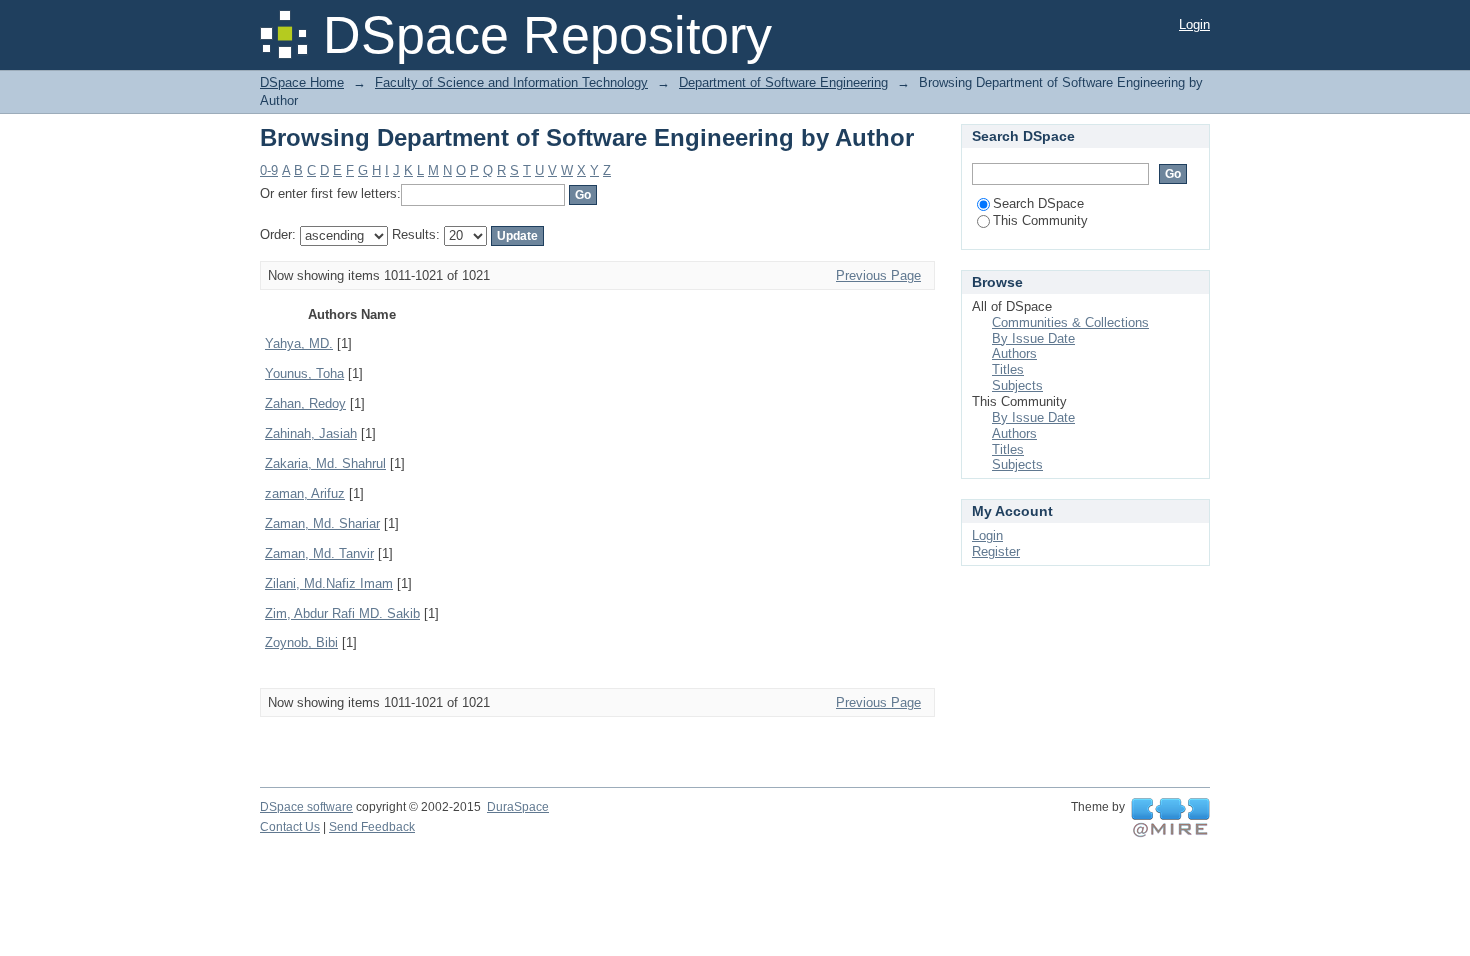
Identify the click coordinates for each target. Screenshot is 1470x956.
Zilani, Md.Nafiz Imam (329, 583)
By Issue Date (1033, 338)
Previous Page (878, 275)
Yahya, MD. (299, 343)
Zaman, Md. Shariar (322, 523)
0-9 (269, 170)
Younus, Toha (304, 373)
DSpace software (306, 807)
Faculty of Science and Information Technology (511, 82)
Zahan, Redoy (305, 403)
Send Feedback (372, 827)
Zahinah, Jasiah (311, 433)
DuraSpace (518, 807)
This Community (1040, 220)
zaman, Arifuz (305, 493)
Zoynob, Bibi (301, 642)
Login (1194, 24)
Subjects (1017, 385)
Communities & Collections (1070, 322)
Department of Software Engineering (783, 82)
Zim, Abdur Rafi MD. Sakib (342, 613)
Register (996, 551)
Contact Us (290, 827)
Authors (1014, 353)
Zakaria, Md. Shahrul (325, 463)
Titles (1008, 369)
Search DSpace (1038, 203)
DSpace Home (302, 82)
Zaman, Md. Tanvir (319, 553)
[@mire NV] (1170, 818)
